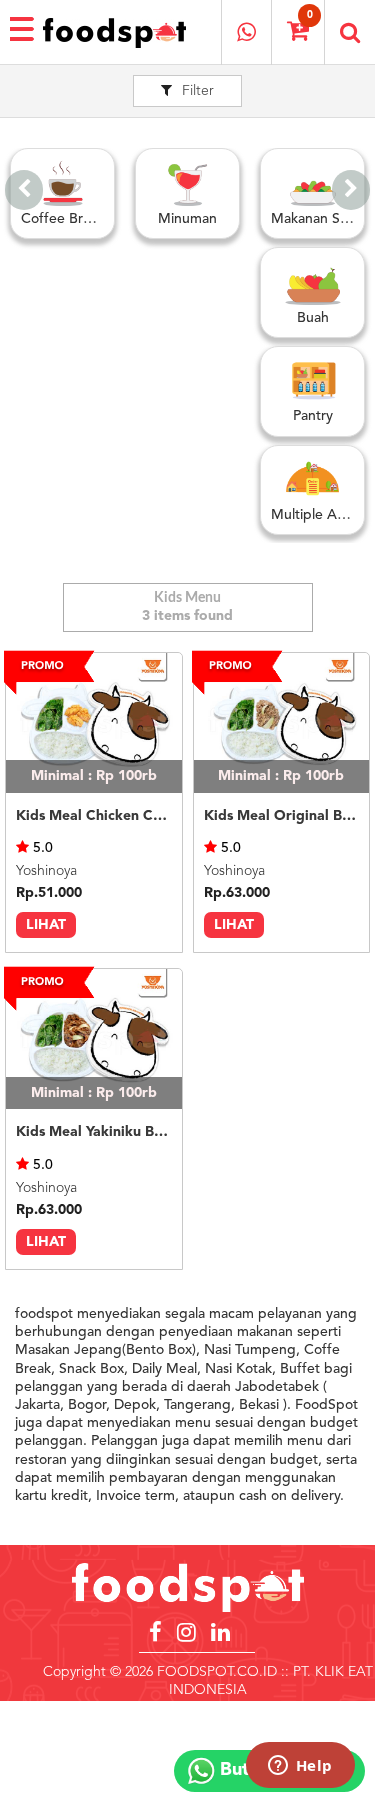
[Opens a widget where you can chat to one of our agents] (300, 1767)
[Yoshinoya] (94, 723)
